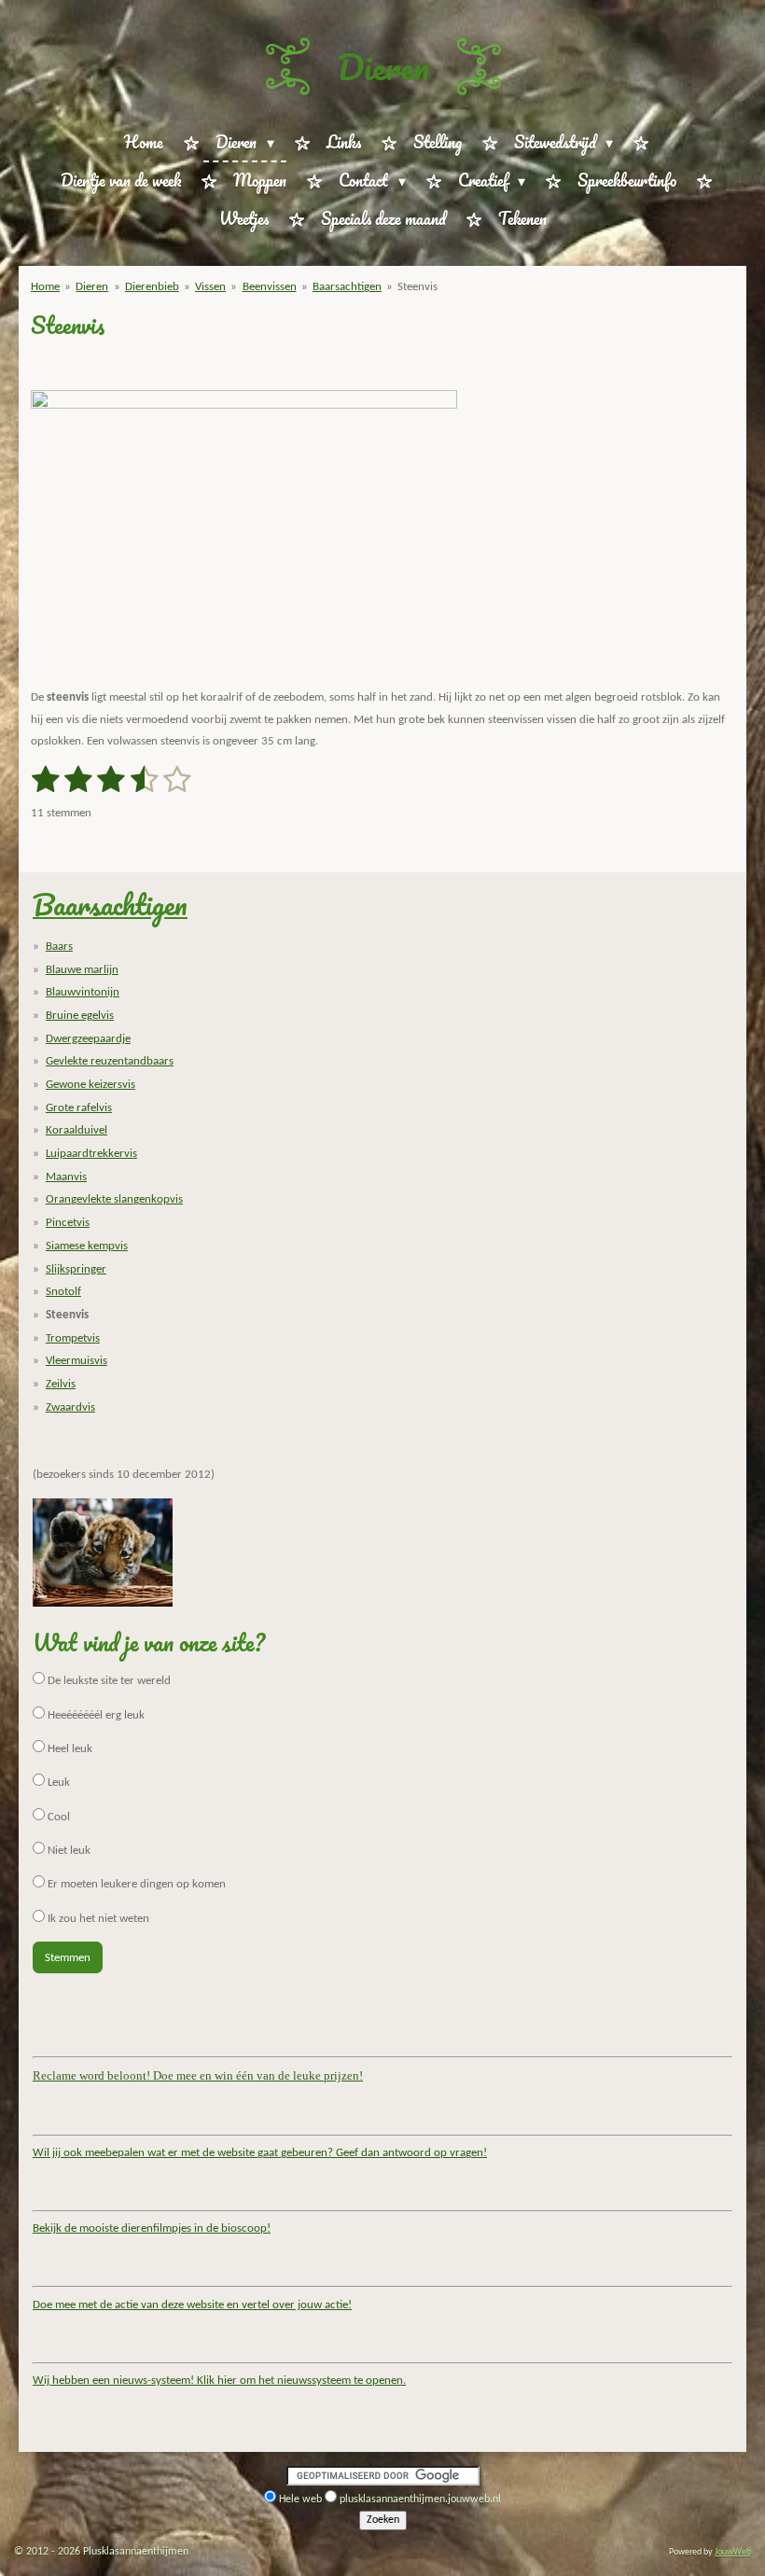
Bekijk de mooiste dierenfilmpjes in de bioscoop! (152, 2228)
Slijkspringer (76, 1269)
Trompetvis (73, 1338)
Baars (59, 947)
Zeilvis (61, 1384)
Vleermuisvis (76, 1361)
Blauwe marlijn (82, 970)
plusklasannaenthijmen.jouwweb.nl (420, 2499)
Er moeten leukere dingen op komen (135, 1884)
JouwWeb (733, 2552)
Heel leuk (69, 1749)
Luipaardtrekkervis (91, 1154)
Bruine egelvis (80, 1016)
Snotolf (63, 1292)
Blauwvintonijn (83, 992)
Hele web (300, 2499)
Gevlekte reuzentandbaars (110, 1061)
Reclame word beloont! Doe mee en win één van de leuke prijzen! (198, 2075)
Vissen (210, 287)
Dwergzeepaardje (88, 1039)
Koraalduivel (76, 1130)
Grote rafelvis (79, 1108)
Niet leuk (68, 1851)
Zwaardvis (70, 1407)
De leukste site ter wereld (108, 1681)
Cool (57, 1817)
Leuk (57, 1782)
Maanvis (66, 1177)
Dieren (383, 66)
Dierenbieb (152, 287)
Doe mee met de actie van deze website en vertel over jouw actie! (192, 2305)
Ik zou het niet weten (97, 1919)
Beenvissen (270, 287)
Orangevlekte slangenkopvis (114, 1199)
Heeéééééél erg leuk (95, 1715)
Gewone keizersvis (90, 1085)
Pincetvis (68, 1223)
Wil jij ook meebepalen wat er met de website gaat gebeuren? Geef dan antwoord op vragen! (260, 2153)
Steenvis (417, 287)
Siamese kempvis (87, 1246)
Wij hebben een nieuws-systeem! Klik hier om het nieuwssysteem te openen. (219, 2381)
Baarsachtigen (347, 287)
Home (45, 287)
